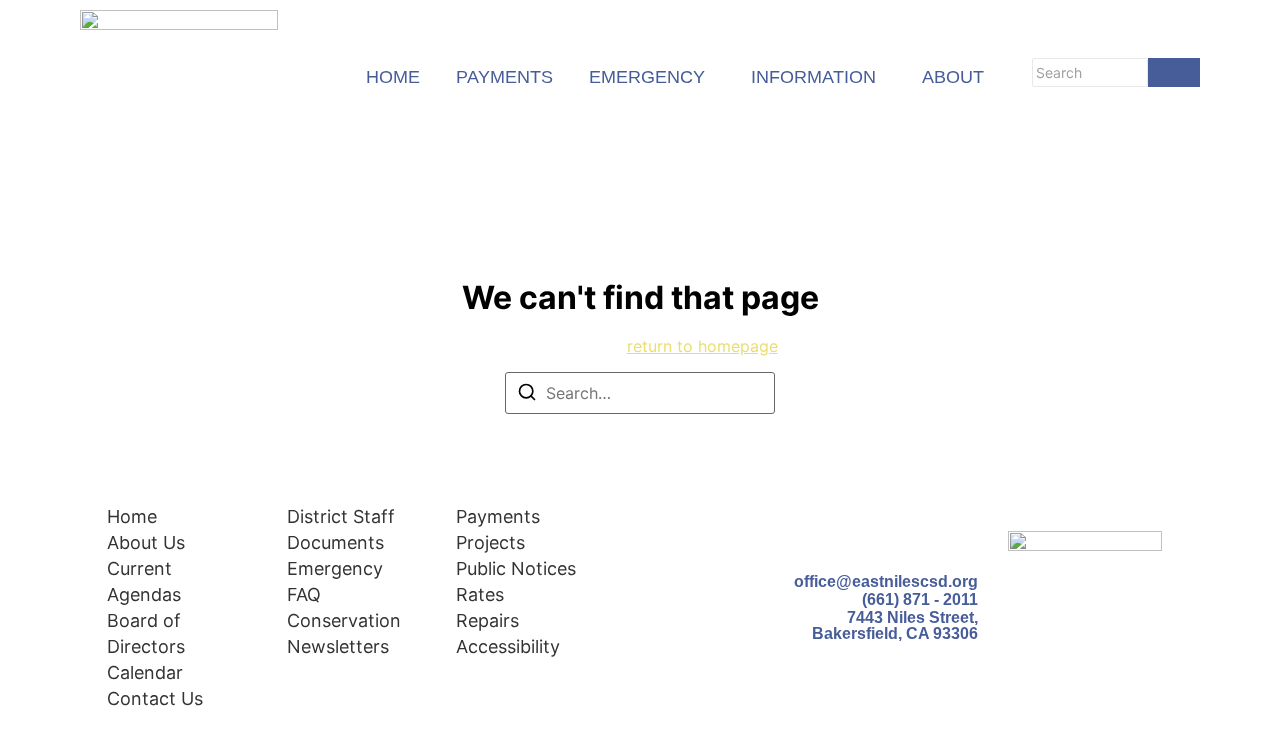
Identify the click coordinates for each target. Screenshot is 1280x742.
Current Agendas (144, 581)
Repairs (487, 620)
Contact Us (155, 698)
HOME (393, 78)
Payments (498, 516)
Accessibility (508, 646)
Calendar (145, 672)
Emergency (335, 568)
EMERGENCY (647, 78)
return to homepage (702, 346)
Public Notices (516, 568)
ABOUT (953, 78)
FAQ (304, 594)
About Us (146, 542)
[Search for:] (640, 393)
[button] (652, 78)
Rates (480, 594)
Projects (490, 542)
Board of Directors (146, 633)
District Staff (341, 516)
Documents (335, 542)
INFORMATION (813, 78)
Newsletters (338, 646)
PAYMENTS (504, 78)
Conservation (344, 620)
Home (132, 516)
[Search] (1174, 72)
